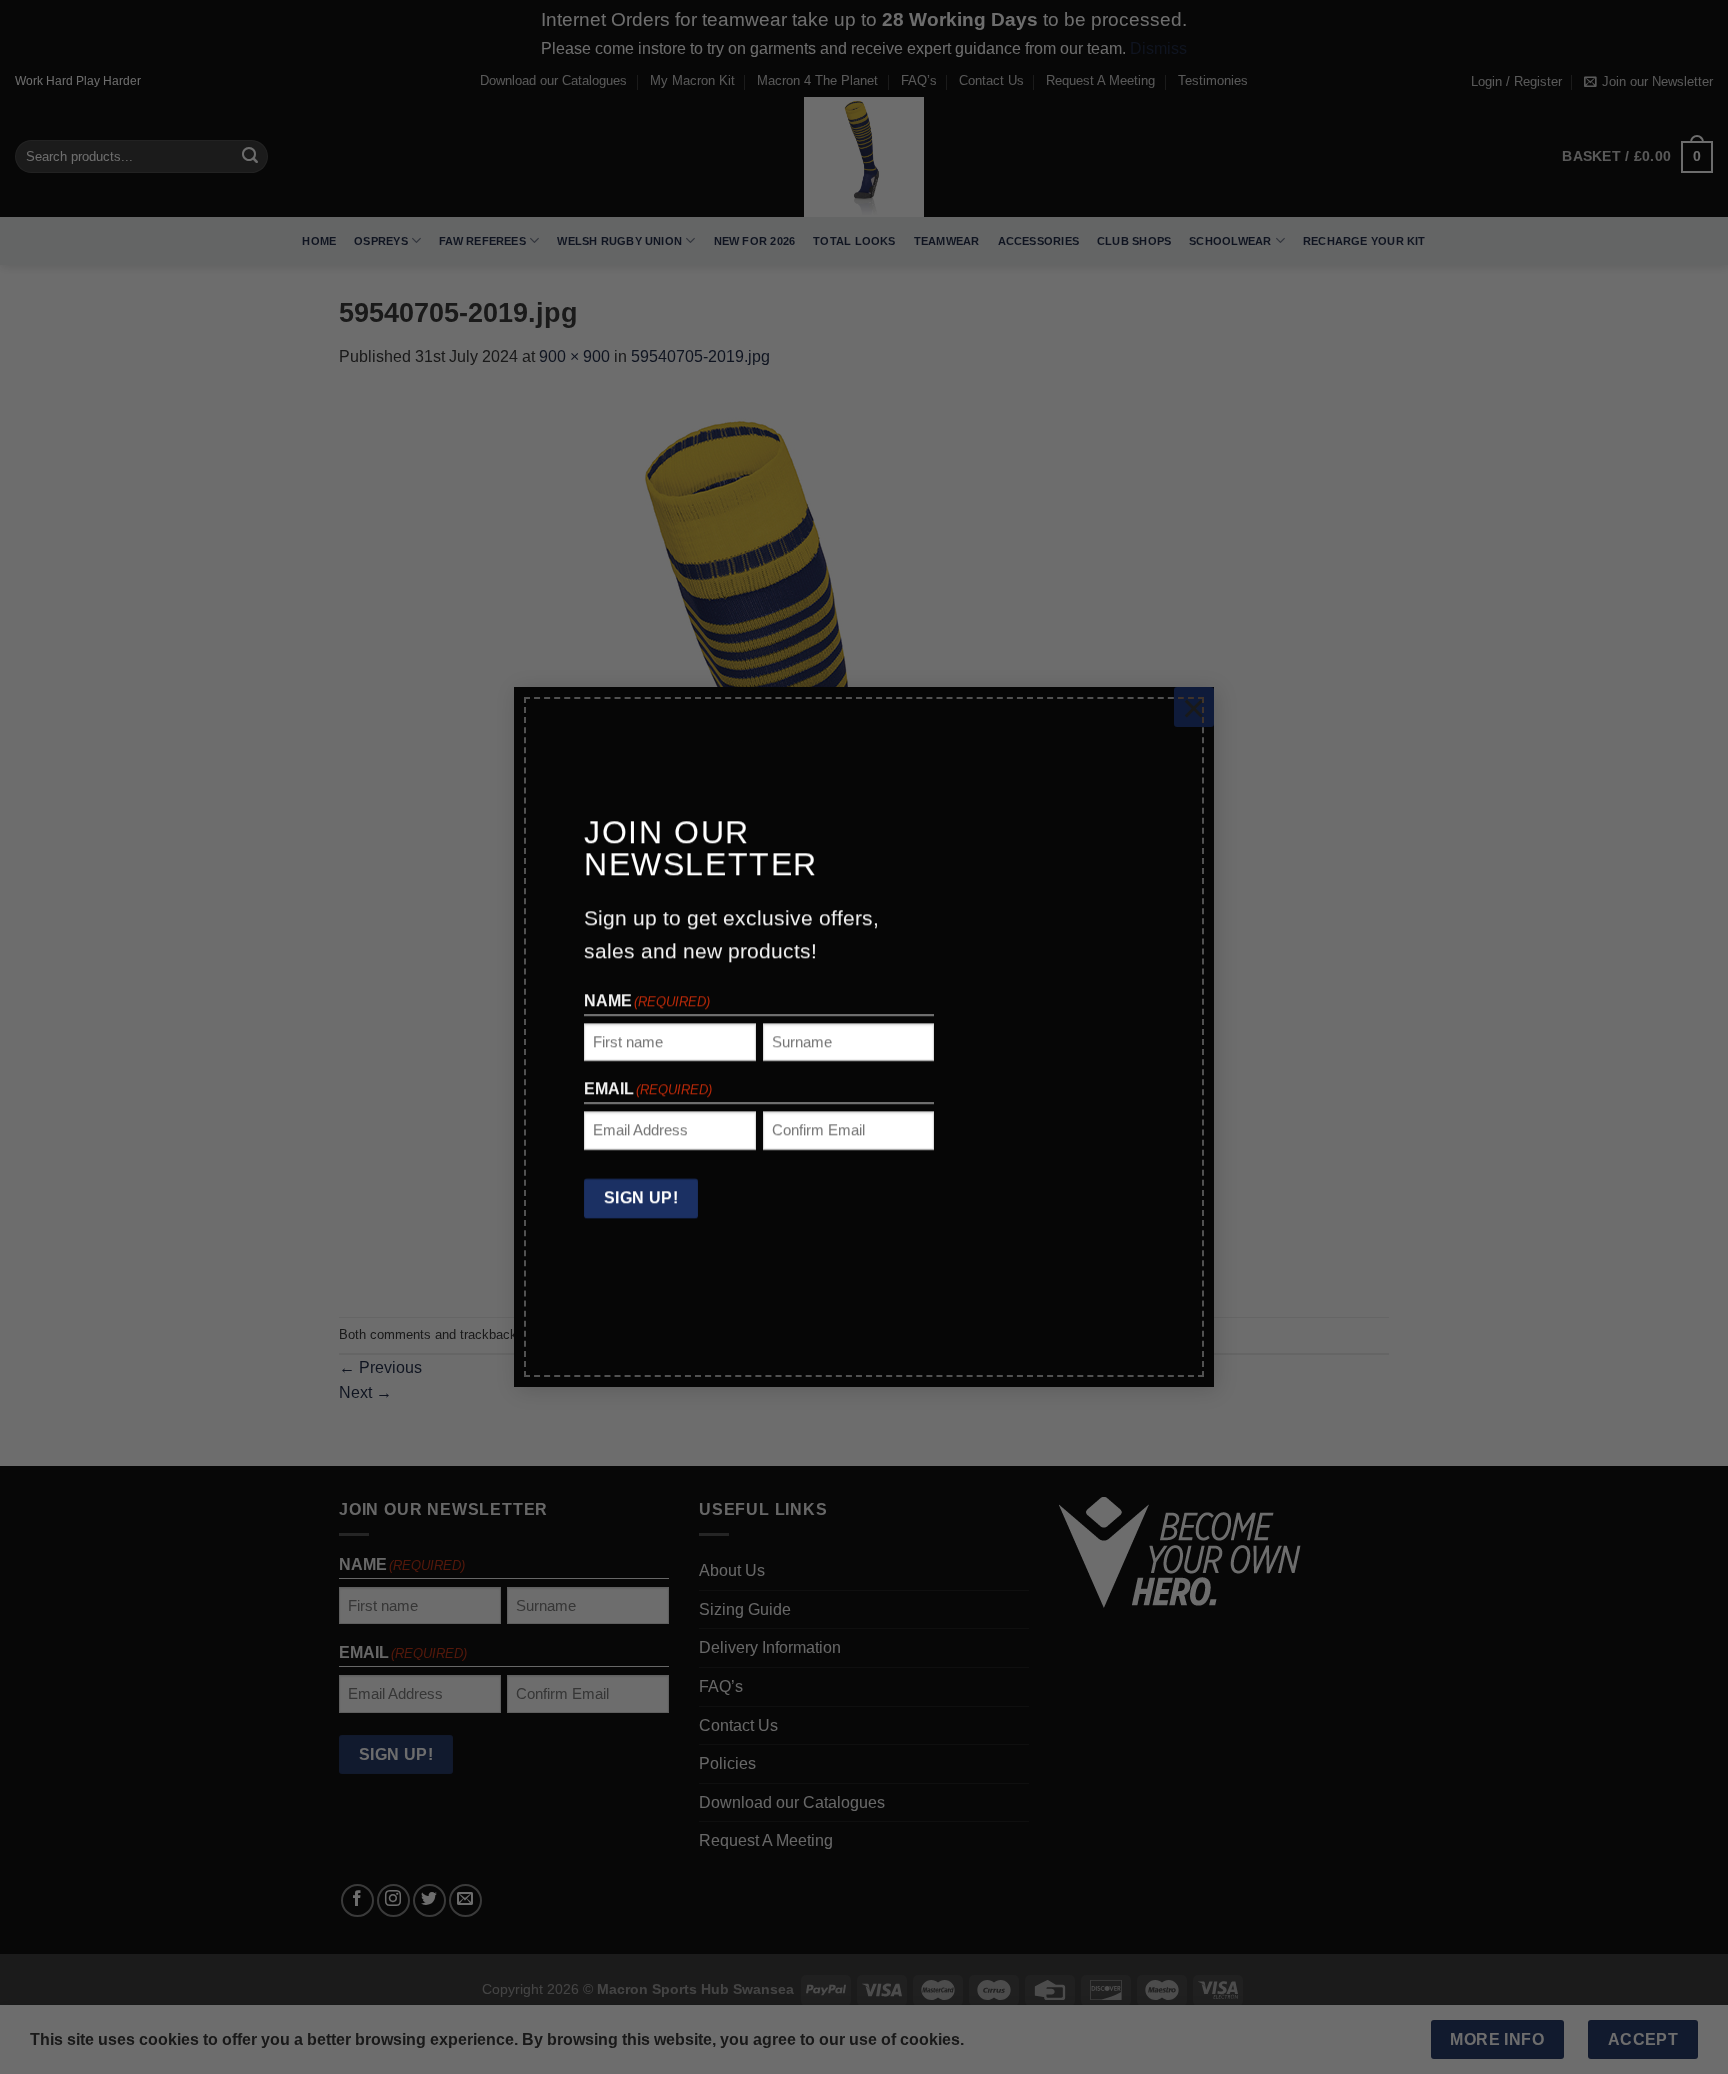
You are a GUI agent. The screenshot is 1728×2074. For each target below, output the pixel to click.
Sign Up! (641, 1198)
